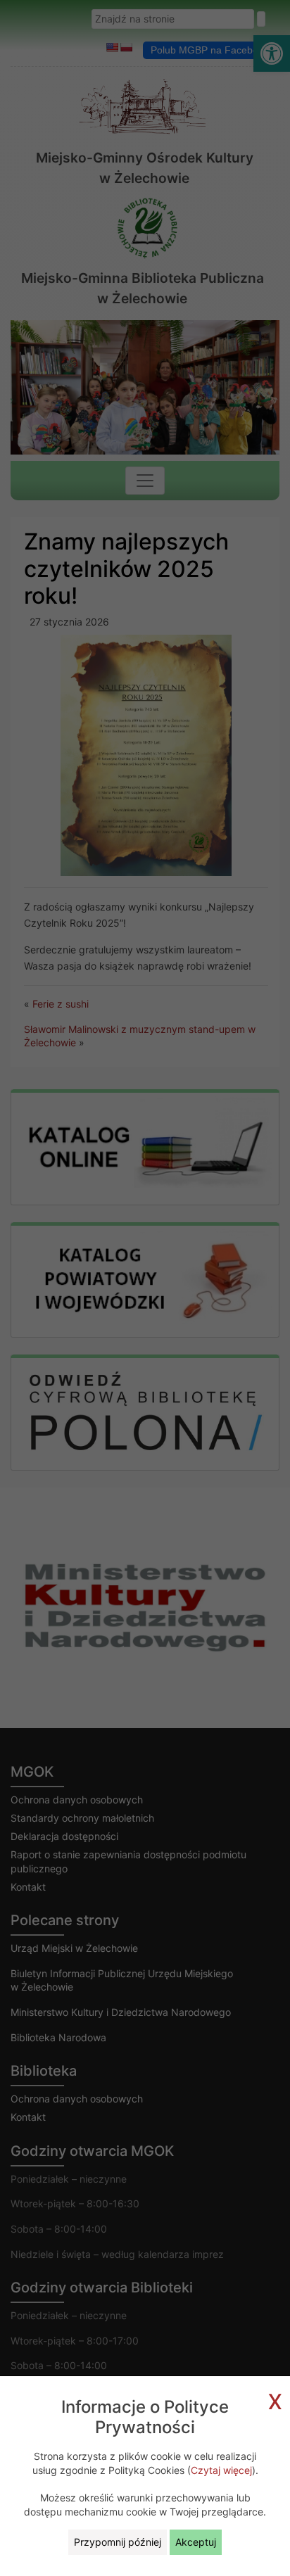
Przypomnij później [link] (118, 2542)
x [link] (275, 2399)
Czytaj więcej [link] (221, 2470)
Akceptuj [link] (196, 2542)
